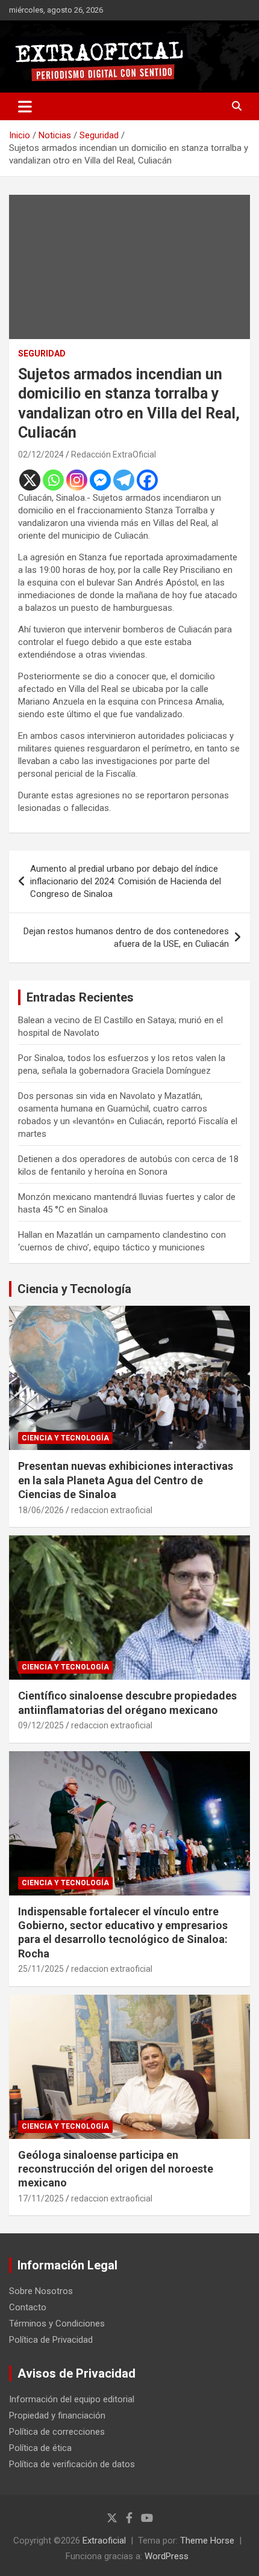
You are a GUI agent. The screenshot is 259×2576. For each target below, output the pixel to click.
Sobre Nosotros (41, 2291)
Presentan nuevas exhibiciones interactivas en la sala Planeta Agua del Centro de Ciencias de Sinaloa (126, 1480)
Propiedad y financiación (57, 2415)
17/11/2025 (41, 2198)
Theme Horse (207, 2541)
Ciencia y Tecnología (74, 1289)
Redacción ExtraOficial (114, 454)
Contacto (28, 2307)
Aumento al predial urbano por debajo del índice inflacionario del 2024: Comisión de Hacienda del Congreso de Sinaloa (126, 881)
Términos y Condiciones (57, 2324)
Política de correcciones (57, 2432)
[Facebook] (147, 480)
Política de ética (40, 2448)
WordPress (167, 2556)
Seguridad (42, 353)
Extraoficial (104, 2541)
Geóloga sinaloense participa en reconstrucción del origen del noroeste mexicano (116, 2169)
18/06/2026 (41, 1510)
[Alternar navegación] (25, 106)
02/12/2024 (41, 454)
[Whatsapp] (53, 480)
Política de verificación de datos (72, 2464)
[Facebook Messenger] (100, 480)
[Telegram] (124, 480)
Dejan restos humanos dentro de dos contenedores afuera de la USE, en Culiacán (126, 938)
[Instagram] (77, 480)
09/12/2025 (41, 1725)
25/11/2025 (41, 1969)
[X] (30, 480)
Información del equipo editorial (72, 2399)
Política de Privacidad (51, 2340)
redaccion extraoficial (112, 1510)
